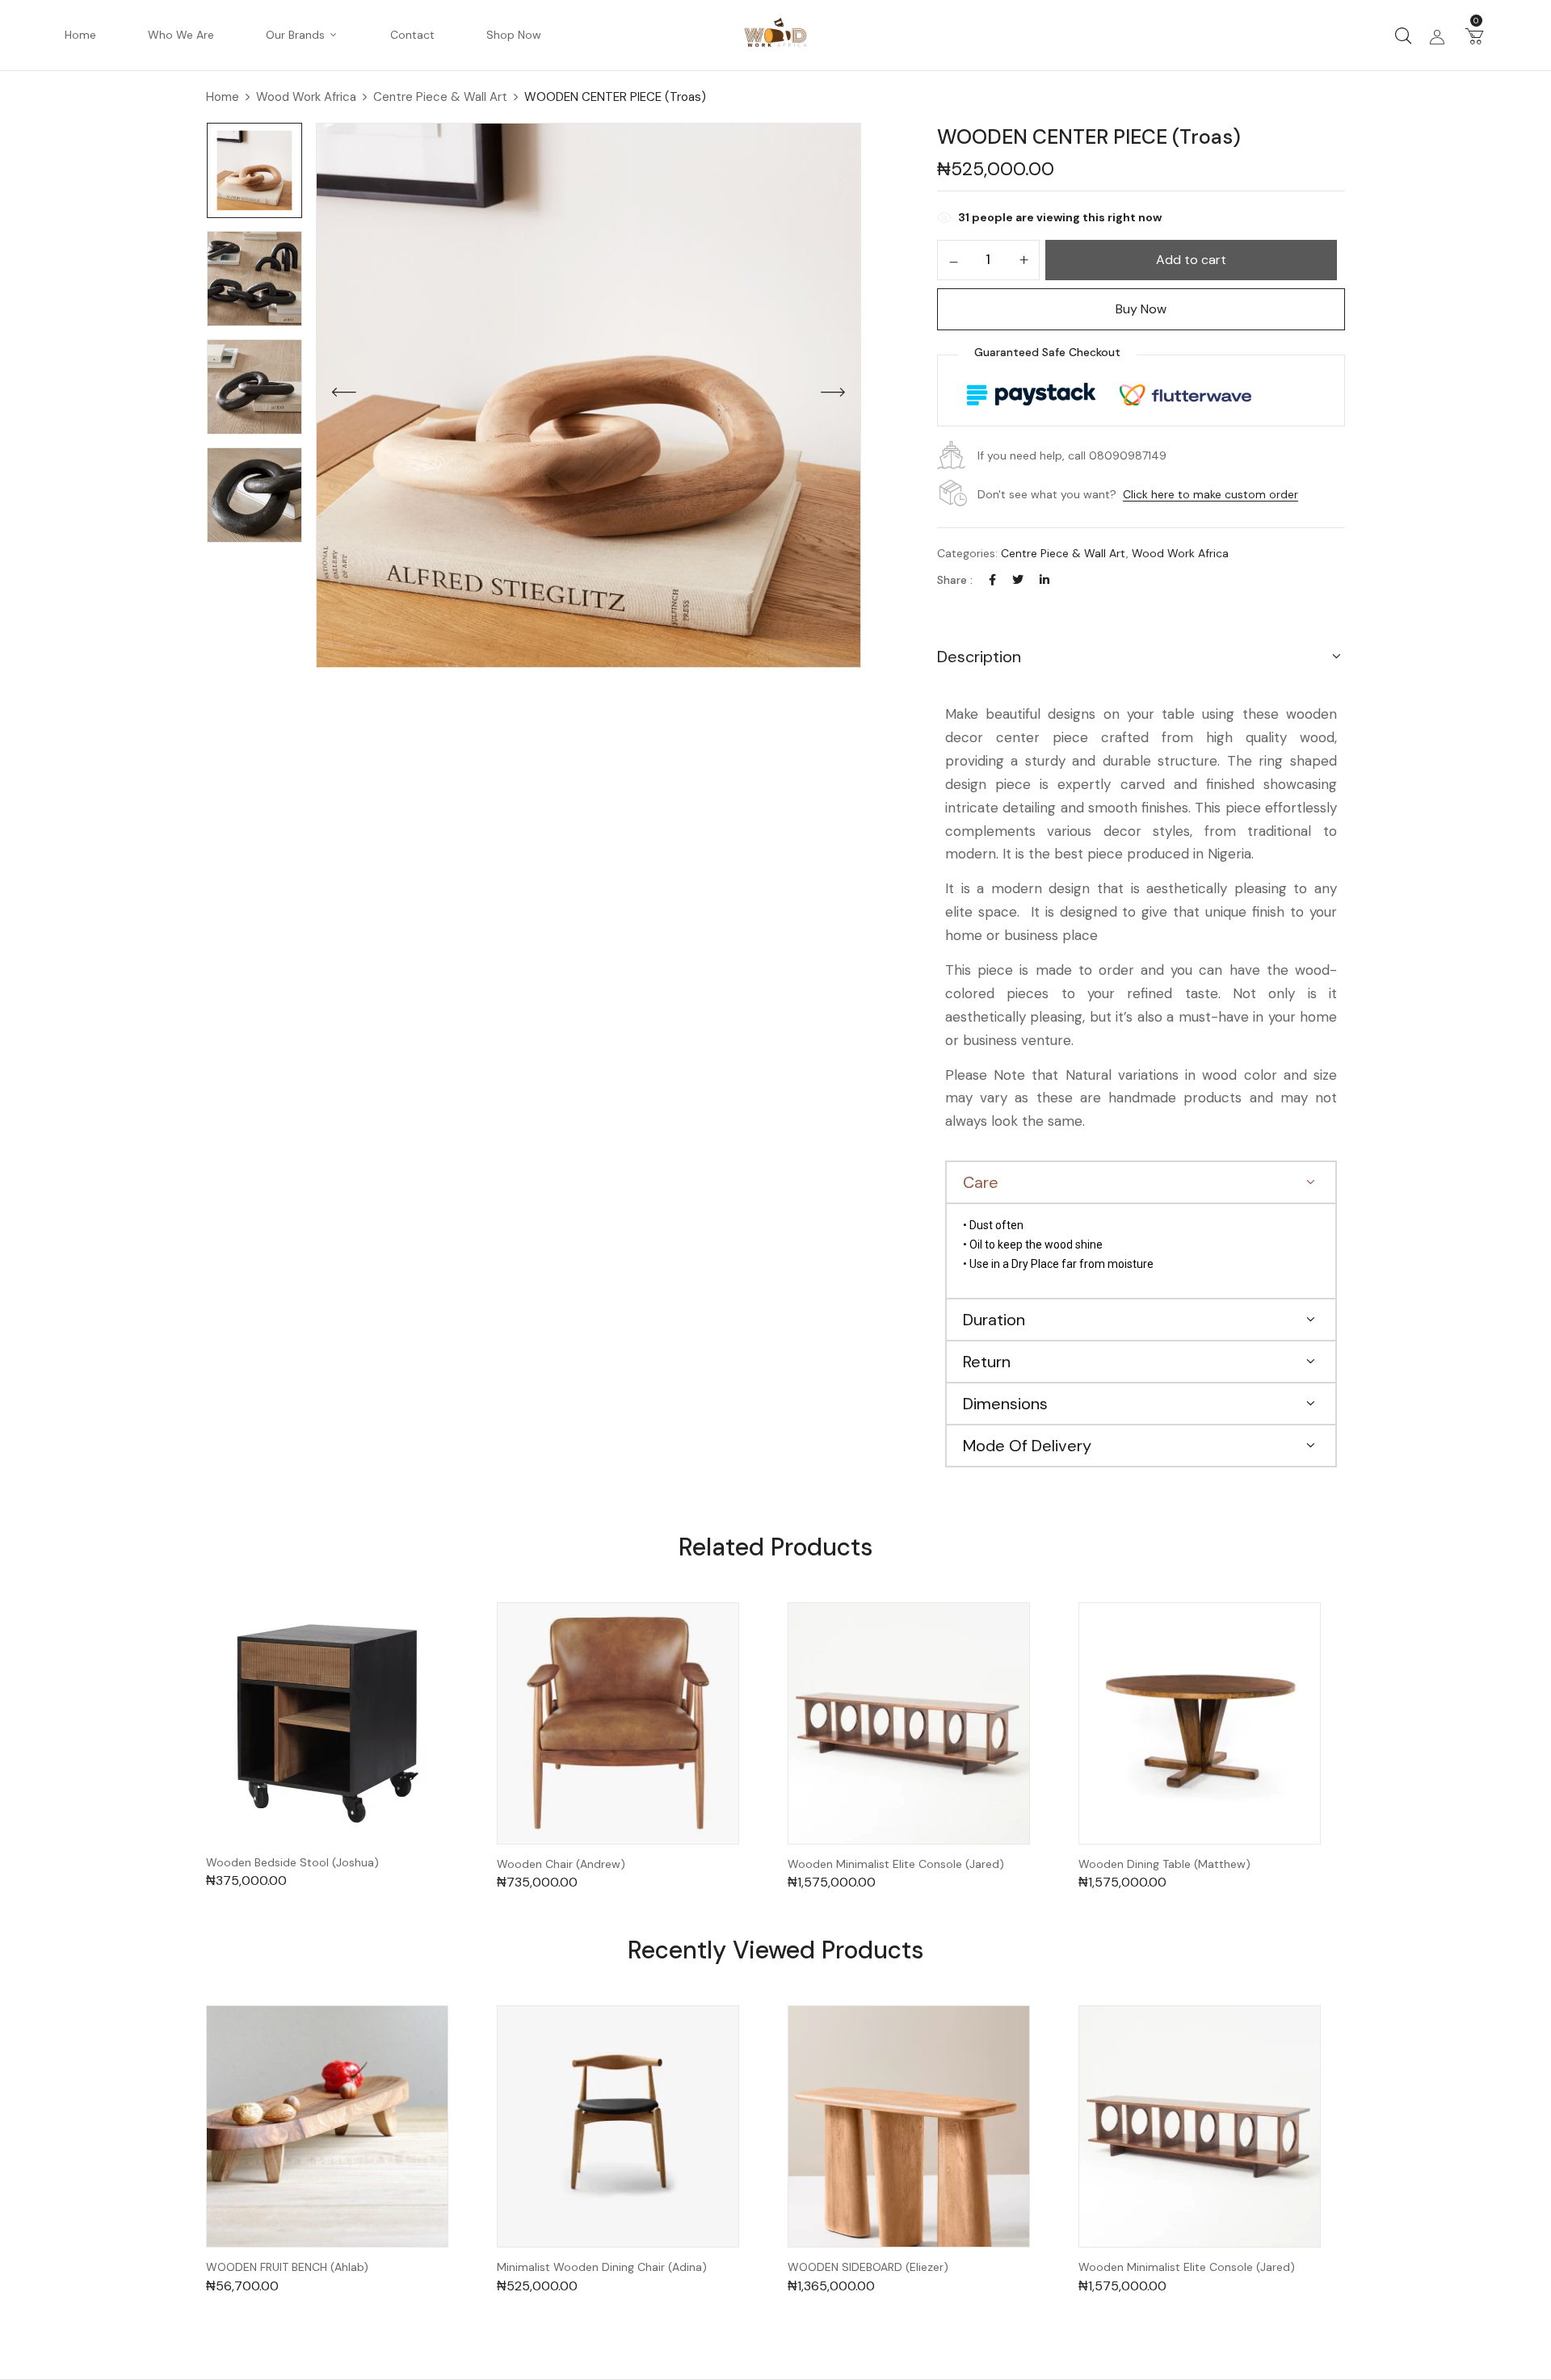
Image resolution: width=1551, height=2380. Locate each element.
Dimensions (1005, 1404)
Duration (994, 1320)
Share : (955, 580)
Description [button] (979, 657)
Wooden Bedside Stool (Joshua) (292, 1863)
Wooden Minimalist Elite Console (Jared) (896, 1864)
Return (987, 1362)
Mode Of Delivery (1027, 1446)
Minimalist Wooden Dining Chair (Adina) (602, 2267)
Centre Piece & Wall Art (440, 97)
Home (223, 97)
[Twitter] (1018, 580)
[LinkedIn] (1045, 580)
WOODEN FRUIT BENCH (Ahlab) (287, 2267)
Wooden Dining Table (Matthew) (1164, 1864)
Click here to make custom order (1211, 494)
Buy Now (1141, 309)
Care (981, 1182)
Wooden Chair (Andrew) (561, 1864)
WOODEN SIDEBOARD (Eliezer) (868, 2267)
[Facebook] (992, 580)
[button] (1474, 36)
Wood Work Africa (306, 97)
